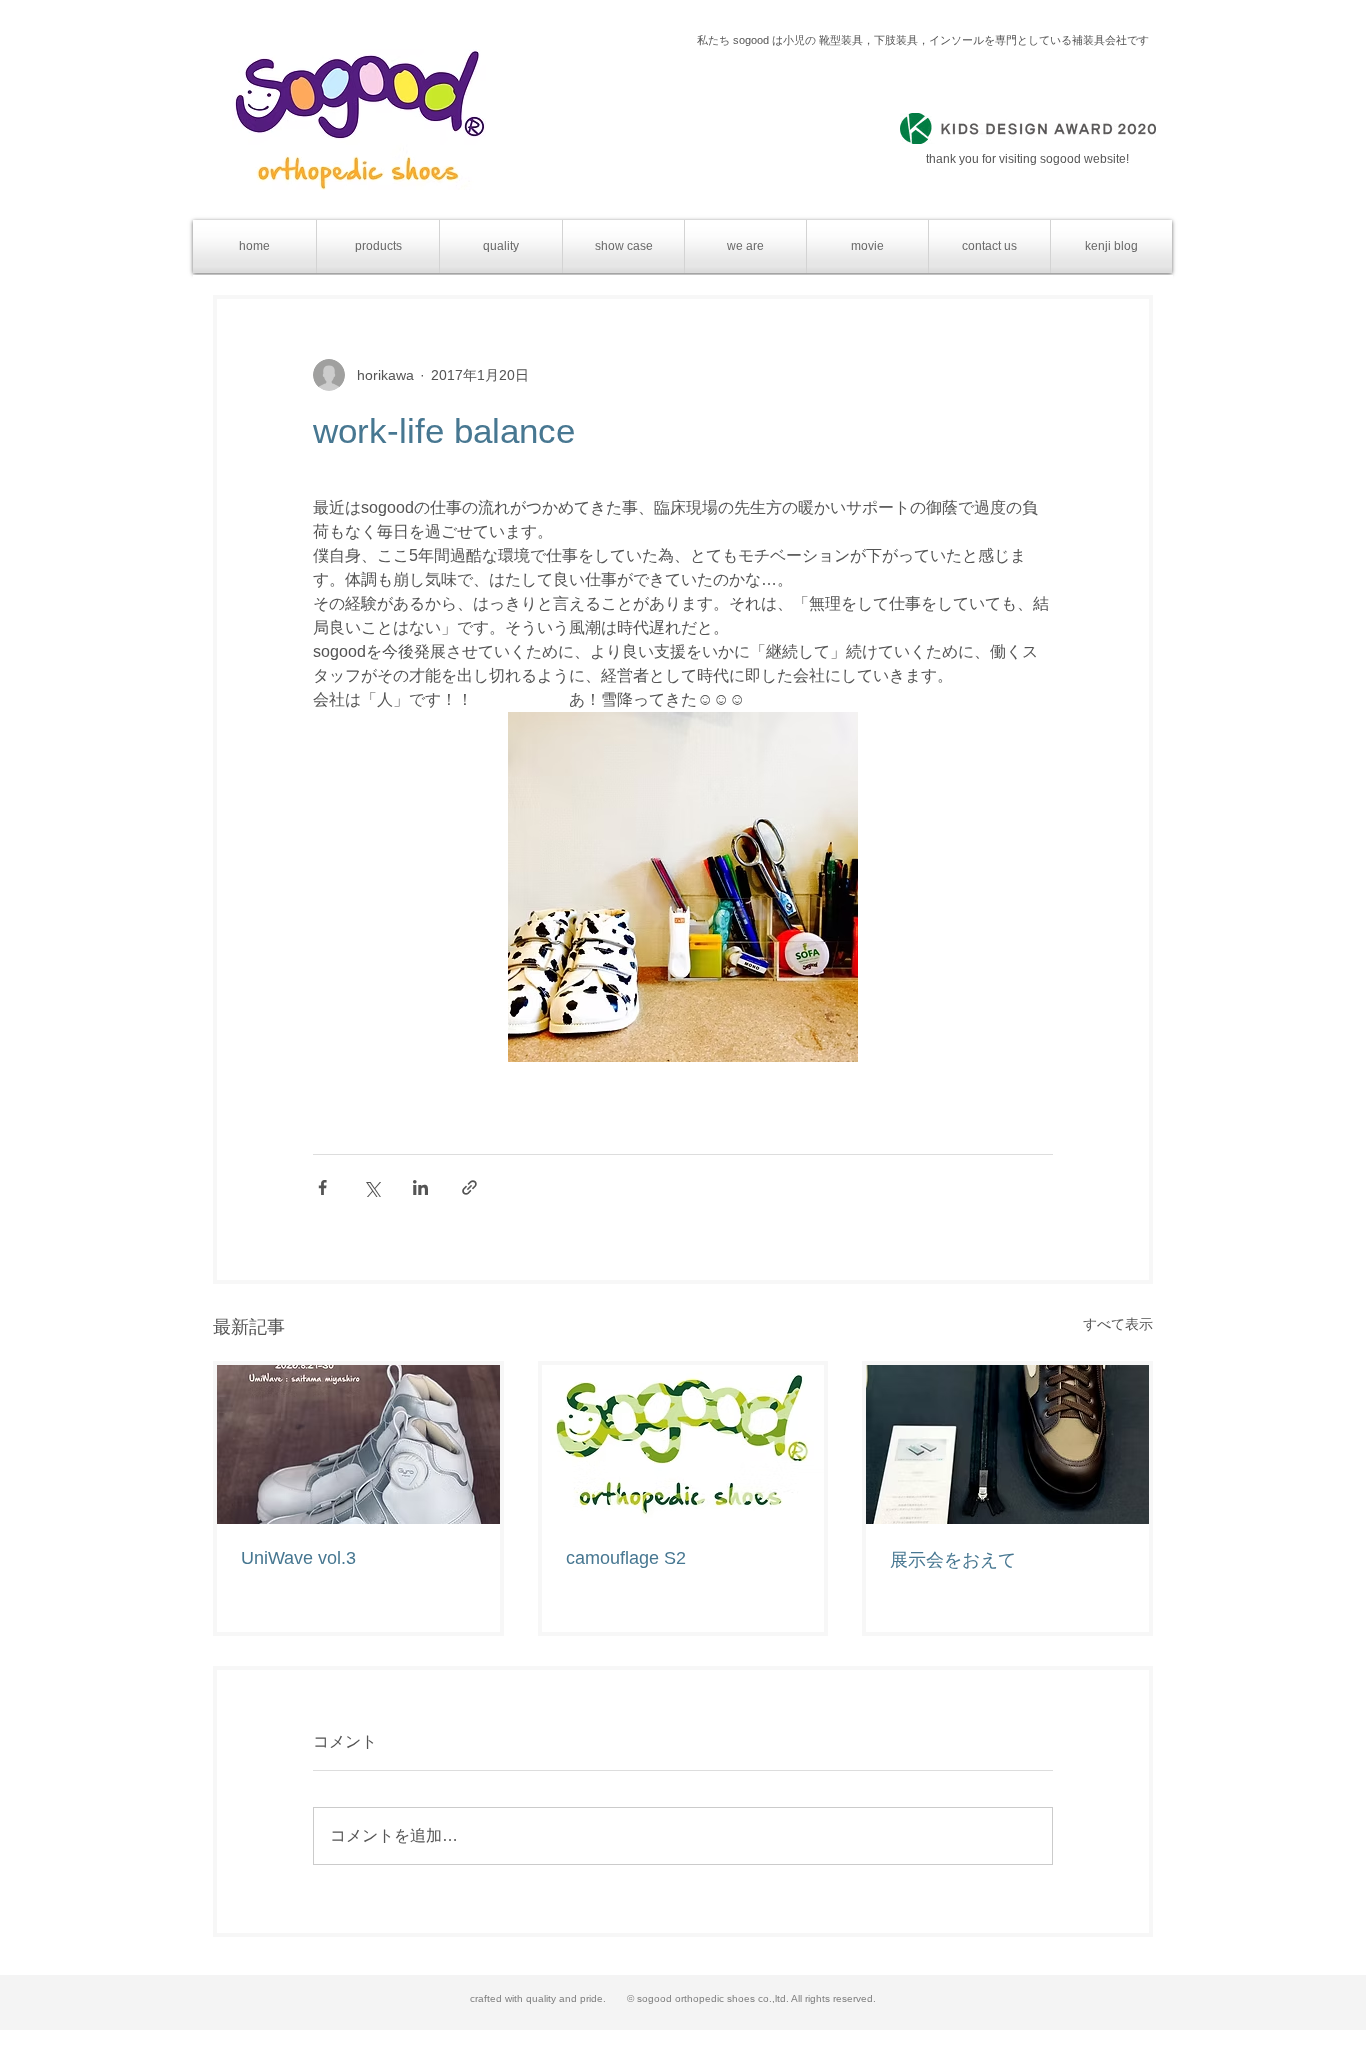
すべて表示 (1118, 1324)
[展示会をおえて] (1007, 1444)
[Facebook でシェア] (322, 1187)
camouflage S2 (626, 1558)
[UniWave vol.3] (358, 1444)
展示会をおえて (953, 1560)
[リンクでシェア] (469, 1187)
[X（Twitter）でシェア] (371, 1187)
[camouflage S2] (683, 1444)
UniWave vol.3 (298, 1558)
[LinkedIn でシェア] (420, 1187)
